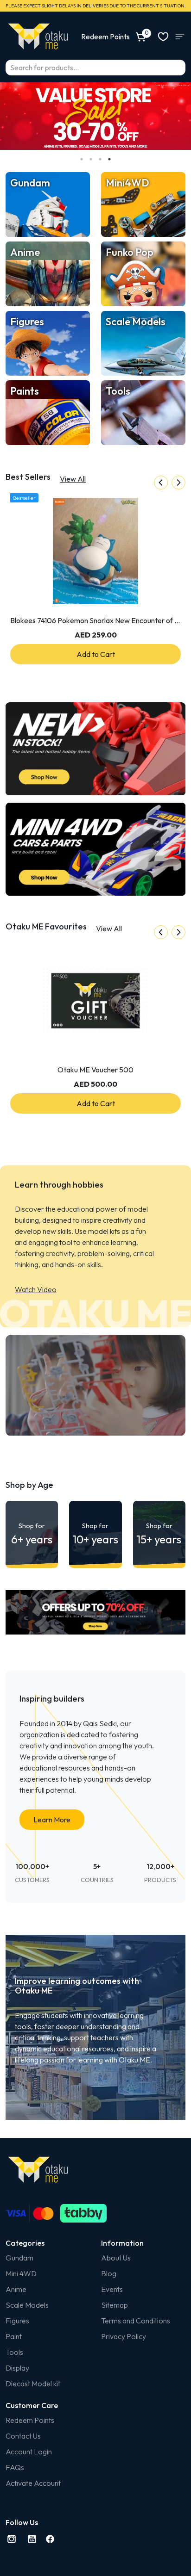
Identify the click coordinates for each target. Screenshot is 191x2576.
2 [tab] (91, 159)
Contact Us (23, 2436)
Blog (109, 2273)
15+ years (159, 1534)
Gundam (19, 2258)
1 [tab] (82, 159)
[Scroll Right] (178, 483)
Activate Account (33, 2483)
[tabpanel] (95, 116)
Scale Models (27, 2305)
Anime (16, 2289)
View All (73, 479)
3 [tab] (100, 159)
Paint (14, 2336)
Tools (14, 2352)
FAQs (15, 2467)
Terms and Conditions (136, 2321)
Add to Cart (96, 654)
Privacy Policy (124, 2336)
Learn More (52, 1820)
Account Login (29, 2452)
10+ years (95, 1534)
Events (112, 2289)
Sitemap (115, 2305)
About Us (116, 2258)
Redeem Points (30, 2420)
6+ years (32, 1534)
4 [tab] (109, 159)
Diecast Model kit (33, 2384)
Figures (17, 2321)
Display (17, 2368)
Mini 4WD (21, 2273)
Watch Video (36, 1289)
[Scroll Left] (161, 483)
